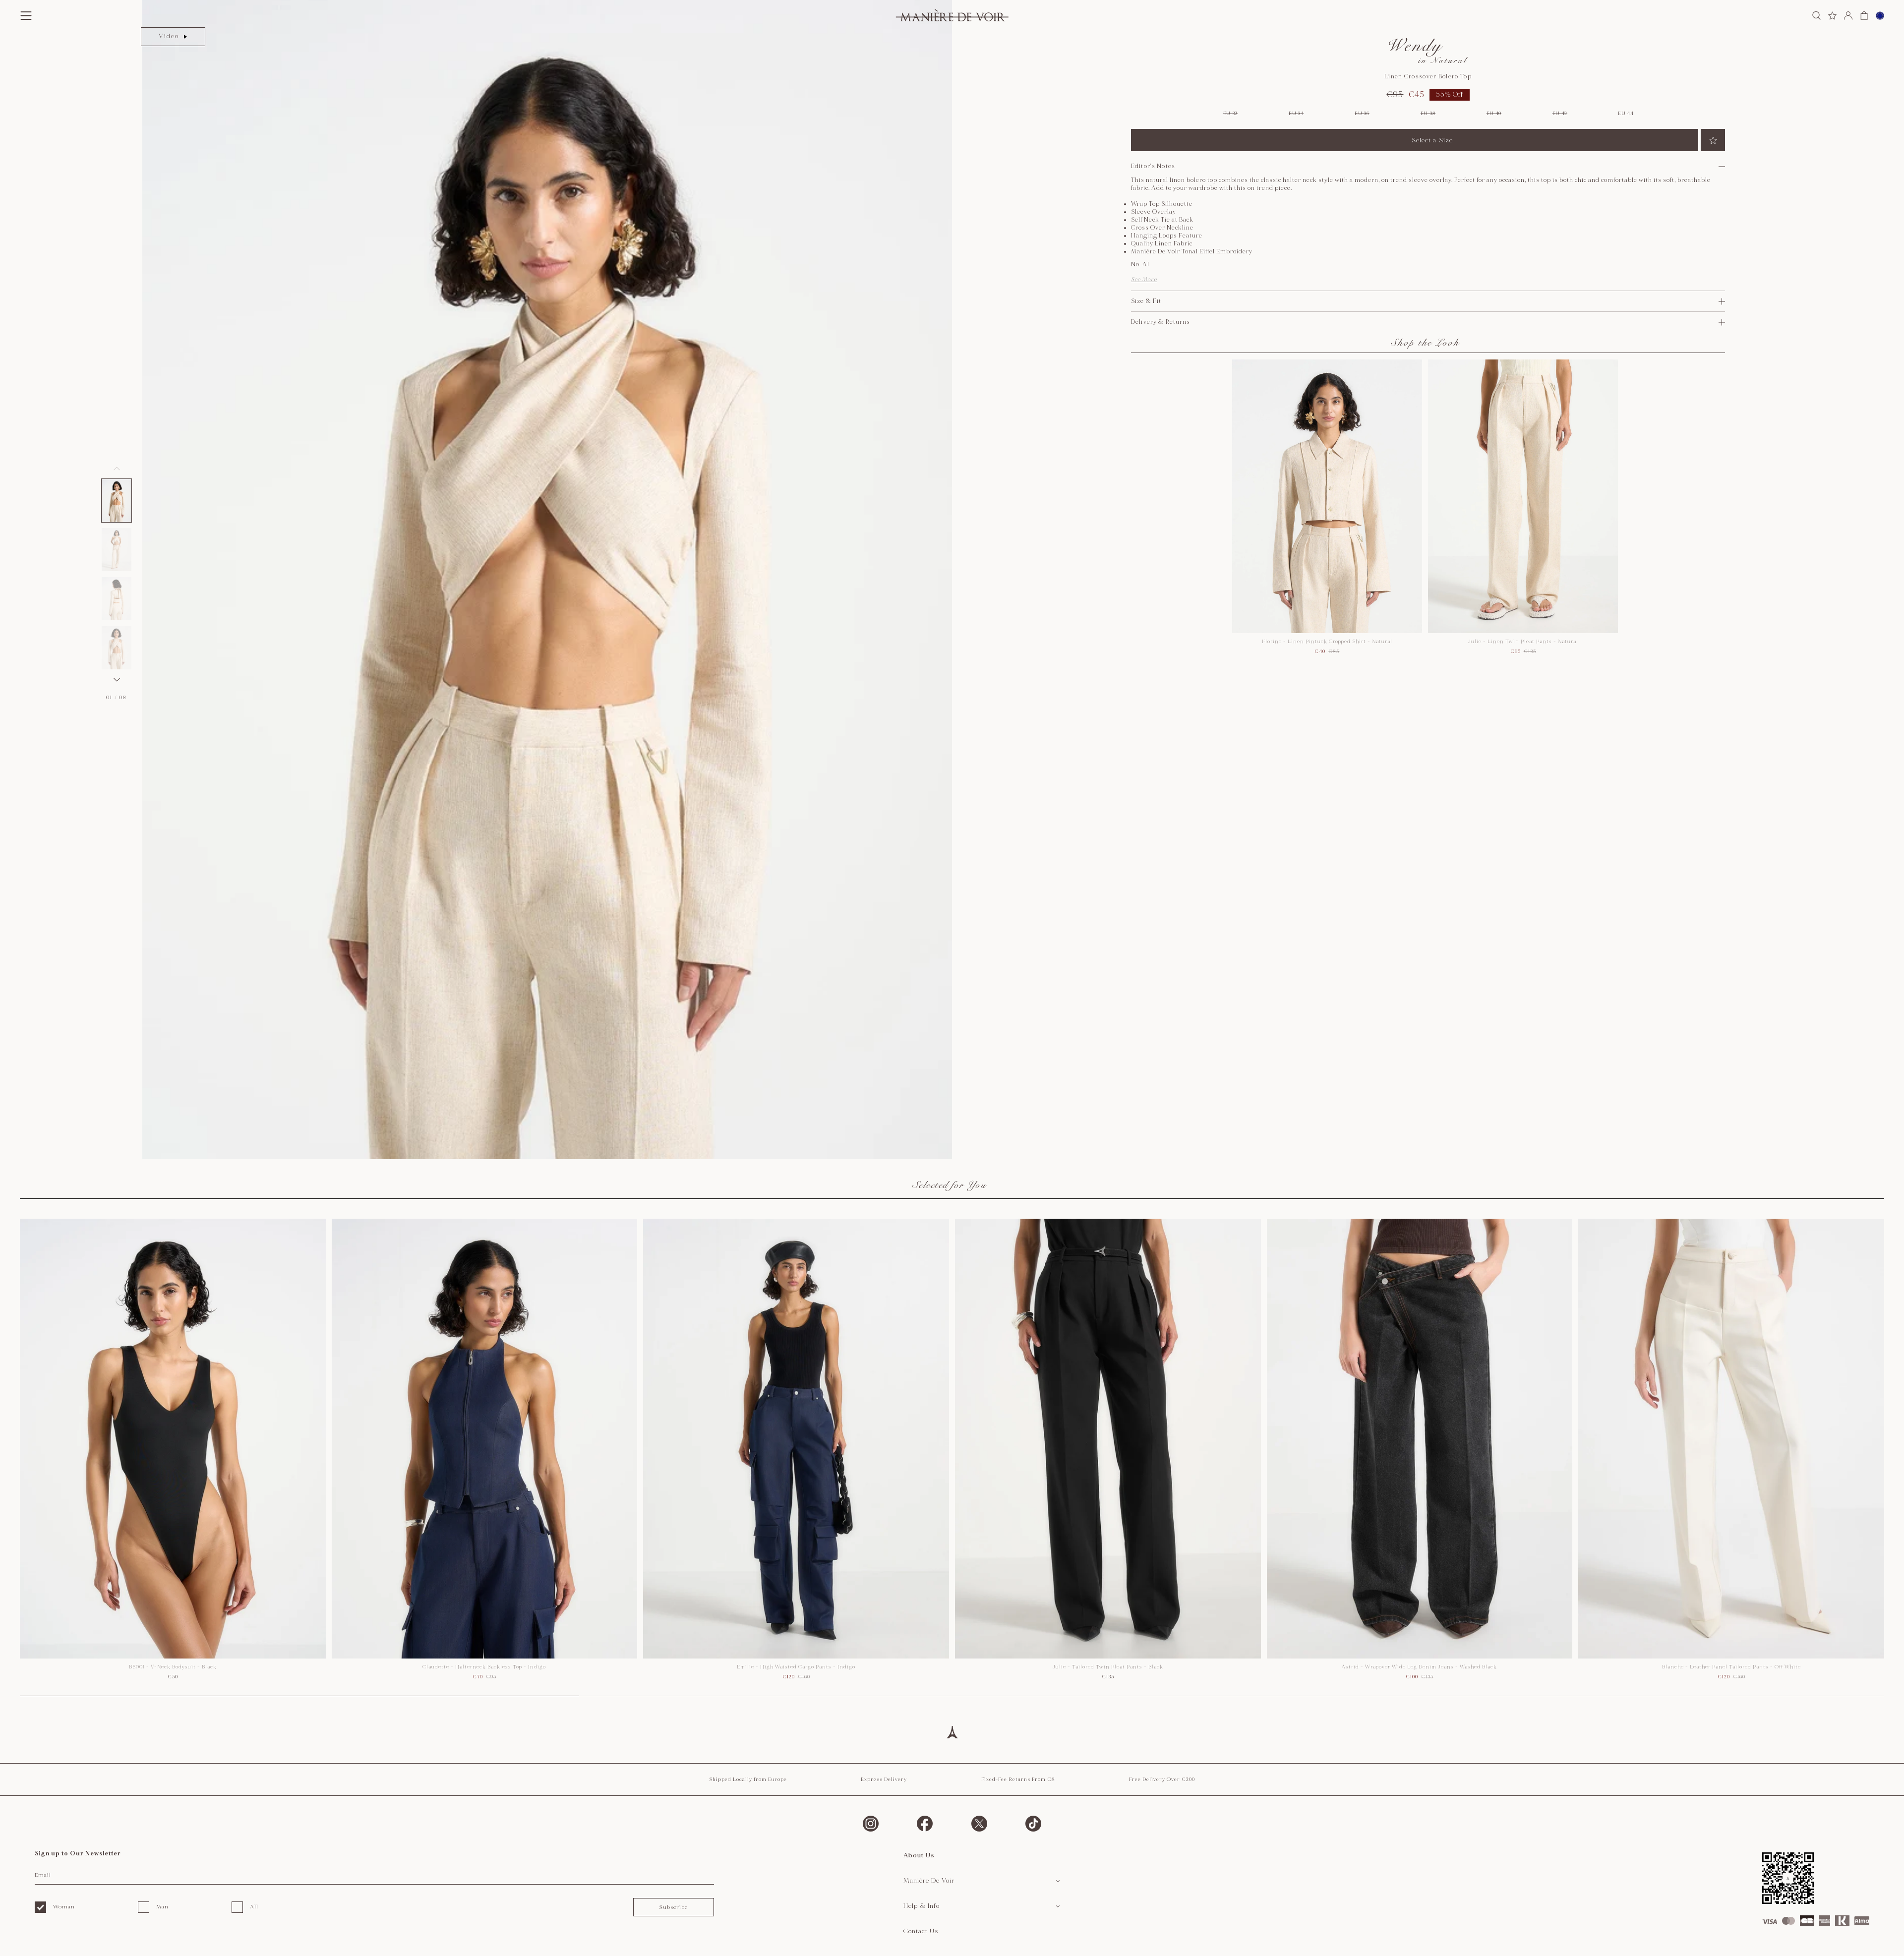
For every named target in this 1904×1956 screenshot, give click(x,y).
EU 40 (1494, 114)
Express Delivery (884, 1779)
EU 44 (1626, 114)
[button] (117, 501)
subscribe (673, 1907)
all (254, 1907)
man (162, 1907)
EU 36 (1362, 114)
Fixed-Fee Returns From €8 (1018, 1779)
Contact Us (921, 1931)
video (169, 36)
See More (1144, 279)
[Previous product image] (117, 469)
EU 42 (1560, 114)
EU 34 (1296, 114)
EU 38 (1428, 114)
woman (64, 1907)
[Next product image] (117, 680)
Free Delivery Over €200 (1162, 1779)
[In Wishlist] (1713, 140)
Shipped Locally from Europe (748, 1779)
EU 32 (1231, 114)
